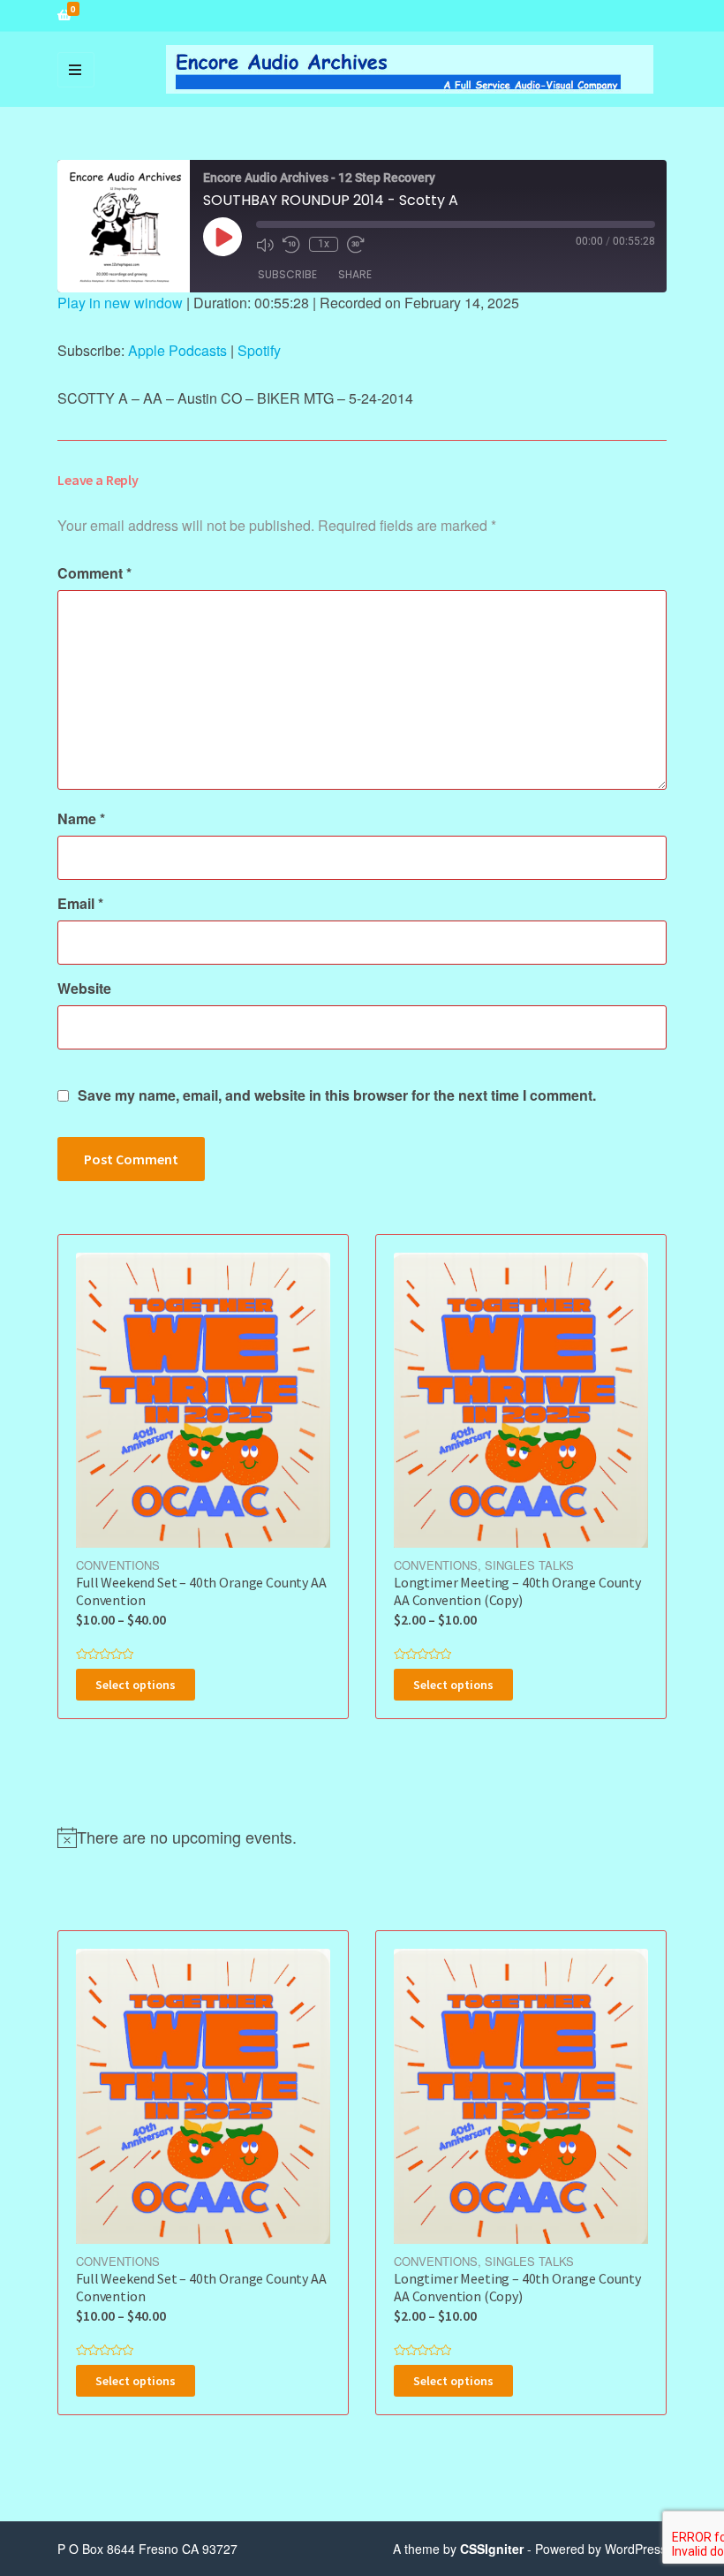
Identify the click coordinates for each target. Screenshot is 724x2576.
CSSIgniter (492, 2549)
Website (84, 988)
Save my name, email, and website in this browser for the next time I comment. (337, 1095)
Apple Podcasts (177, 350)
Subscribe (287, 274)
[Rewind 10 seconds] (291, 245)
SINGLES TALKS (529, 1565)
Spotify (259, 350)
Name (81, 818)
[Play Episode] (222, 237)
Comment (94, 573)
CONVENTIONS (118, 1565)
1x (324, 244)
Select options (136, 1685)
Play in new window (120, 303)
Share (355, 274)
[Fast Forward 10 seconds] (356, 245)
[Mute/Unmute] (265, 245)
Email (80, 903)
